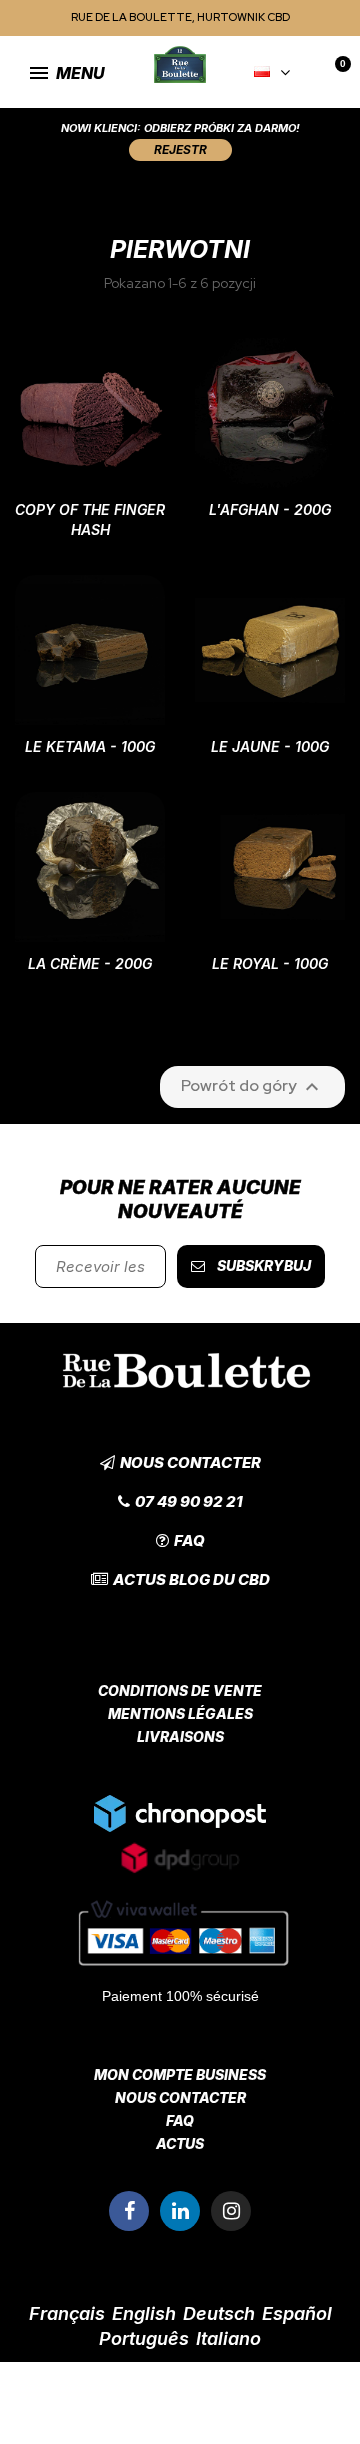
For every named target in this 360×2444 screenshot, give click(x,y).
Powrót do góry (252, 1087)
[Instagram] (231, 2211)
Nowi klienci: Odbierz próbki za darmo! (180, 128)
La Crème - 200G (90, 963)
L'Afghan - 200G (270, 509)
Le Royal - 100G (270, 963)
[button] (180, 150)
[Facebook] (129, 2211)
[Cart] (330, 73)
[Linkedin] (180, 2211)
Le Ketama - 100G (90, 746)
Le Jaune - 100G (270, 746)
